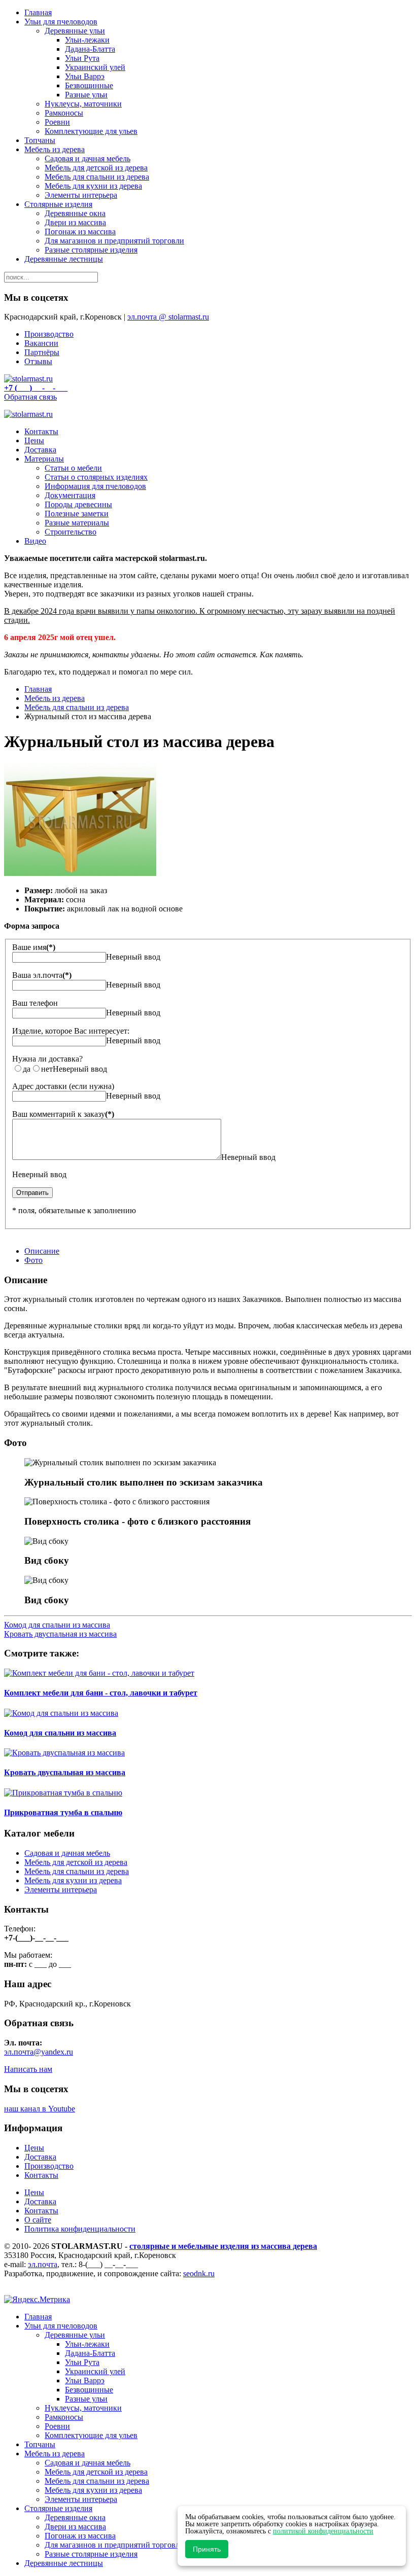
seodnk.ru (199, 2273)
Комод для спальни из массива (57, 1625)
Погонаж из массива (80, 232)
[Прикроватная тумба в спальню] (63, 1793)
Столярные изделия (58, 204)
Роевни (57, 122)
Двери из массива (75, 222)
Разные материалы (77, 523)
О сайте (38, 2220)
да (27, 1069)
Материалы (44, 459)
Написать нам (28, 2069)
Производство (49, 334)
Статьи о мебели (73, 468)
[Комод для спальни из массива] (61, 1713)
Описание (42, 1251)
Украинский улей (95, 67)
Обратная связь (30, 397)
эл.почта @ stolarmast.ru (168, 317)
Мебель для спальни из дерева (97, 177)
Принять (207, 2549)
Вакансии (41, 343)
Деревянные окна (75, 213)
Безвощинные (89, 85)
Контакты (41, 431)
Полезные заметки (77, 514)
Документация (70, 495)
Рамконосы (64, 113)
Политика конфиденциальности (80, 2229)
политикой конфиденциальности (323, 2531)
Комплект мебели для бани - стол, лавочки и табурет (101, 1693)
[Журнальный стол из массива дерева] (80, 873)
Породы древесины (78, 504)
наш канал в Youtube (40, 2109)
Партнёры (42, 352)
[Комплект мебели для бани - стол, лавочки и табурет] (99, 1673)
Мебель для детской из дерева (96, 168)
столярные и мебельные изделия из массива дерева (223, 2246)
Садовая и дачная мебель (88, 158)
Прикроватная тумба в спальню (63, 1812)
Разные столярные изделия (91, 250)
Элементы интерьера (81, 195)
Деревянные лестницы (64, 259)
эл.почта (43, 2264)
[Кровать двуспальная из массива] (64, 1753)
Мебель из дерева (55, 149)
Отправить (32, 1193)
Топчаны (40, 140)
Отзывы (38, 361)
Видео (35, 541)
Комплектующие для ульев (91, 131)
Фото (33, 1260)
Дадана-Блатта (90, 49)
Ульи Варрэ (85, 76)
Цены (34, 440)
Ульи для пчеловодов (61, 22)
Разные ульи (86, 95)
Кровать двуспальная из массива (60, 1634)
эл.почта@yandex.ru (39, 2052)
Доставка (40, 450)
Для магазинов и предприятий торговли (114, 241)
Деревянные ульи (75, 31)
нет (47, 1069)
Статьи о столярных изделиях (96, 477)
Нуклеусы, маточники (83, 104)
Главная (38, 12)
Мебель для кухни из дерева (93, 186)
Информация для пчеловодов (95, 486)
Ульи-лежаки (87, 40)
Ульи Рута (82, 58)
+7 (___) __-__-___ (36, 388)
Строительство (71, 532)
